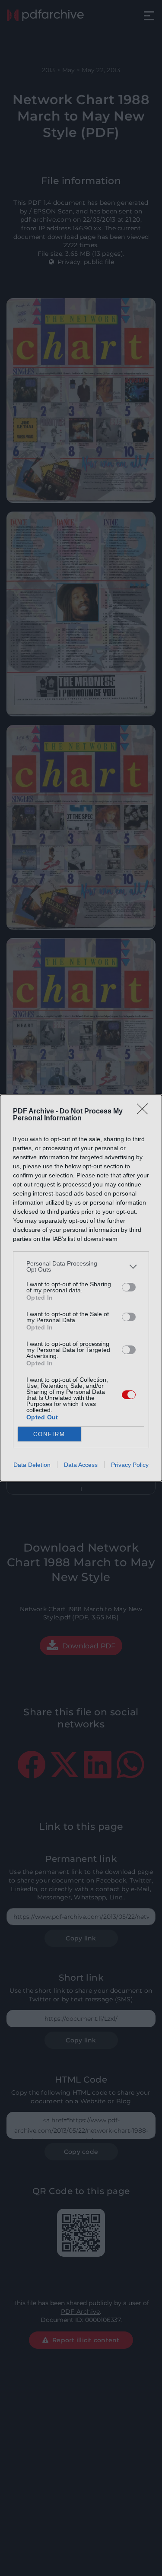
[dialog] (81, 1288)
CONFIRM (49, 1434)
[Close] (145, 1112)
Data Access (81, 1465)
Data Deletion (32, 1465)
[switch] (129, 1287)
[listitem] (81, 1266)
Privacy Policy (130, 1465)
